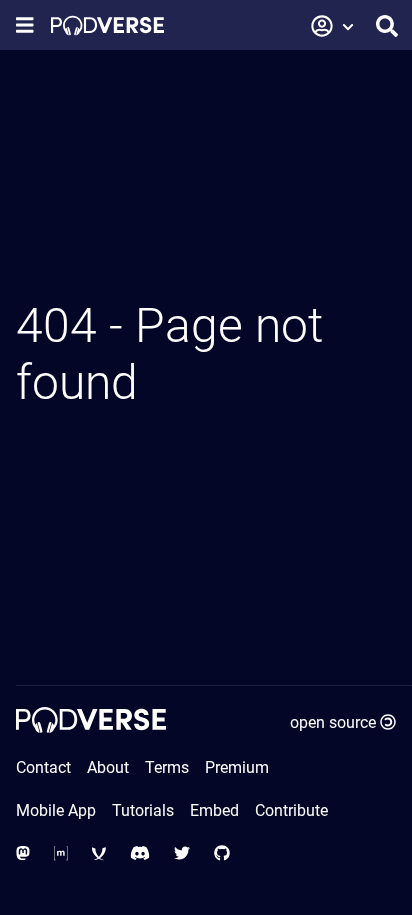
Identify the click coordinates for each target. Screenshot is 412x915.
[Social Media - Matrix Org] (61, 853)
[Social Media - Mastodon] (23, 853)
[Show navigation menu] (25, 25)
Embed (214, 810)
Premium (237, 767)
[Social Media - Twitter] (182, 853)
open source (333, 722)
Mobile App (56, 810)
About (108, 767)
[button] (333, 26)
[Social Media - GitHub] (222, 853)
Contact (43, 767)
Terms (167, 767)
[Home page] (107, 25)
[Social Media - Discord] (140, 853)
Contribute (291, 810)
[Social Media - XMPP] (99, 853)
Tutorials (143, 810)
